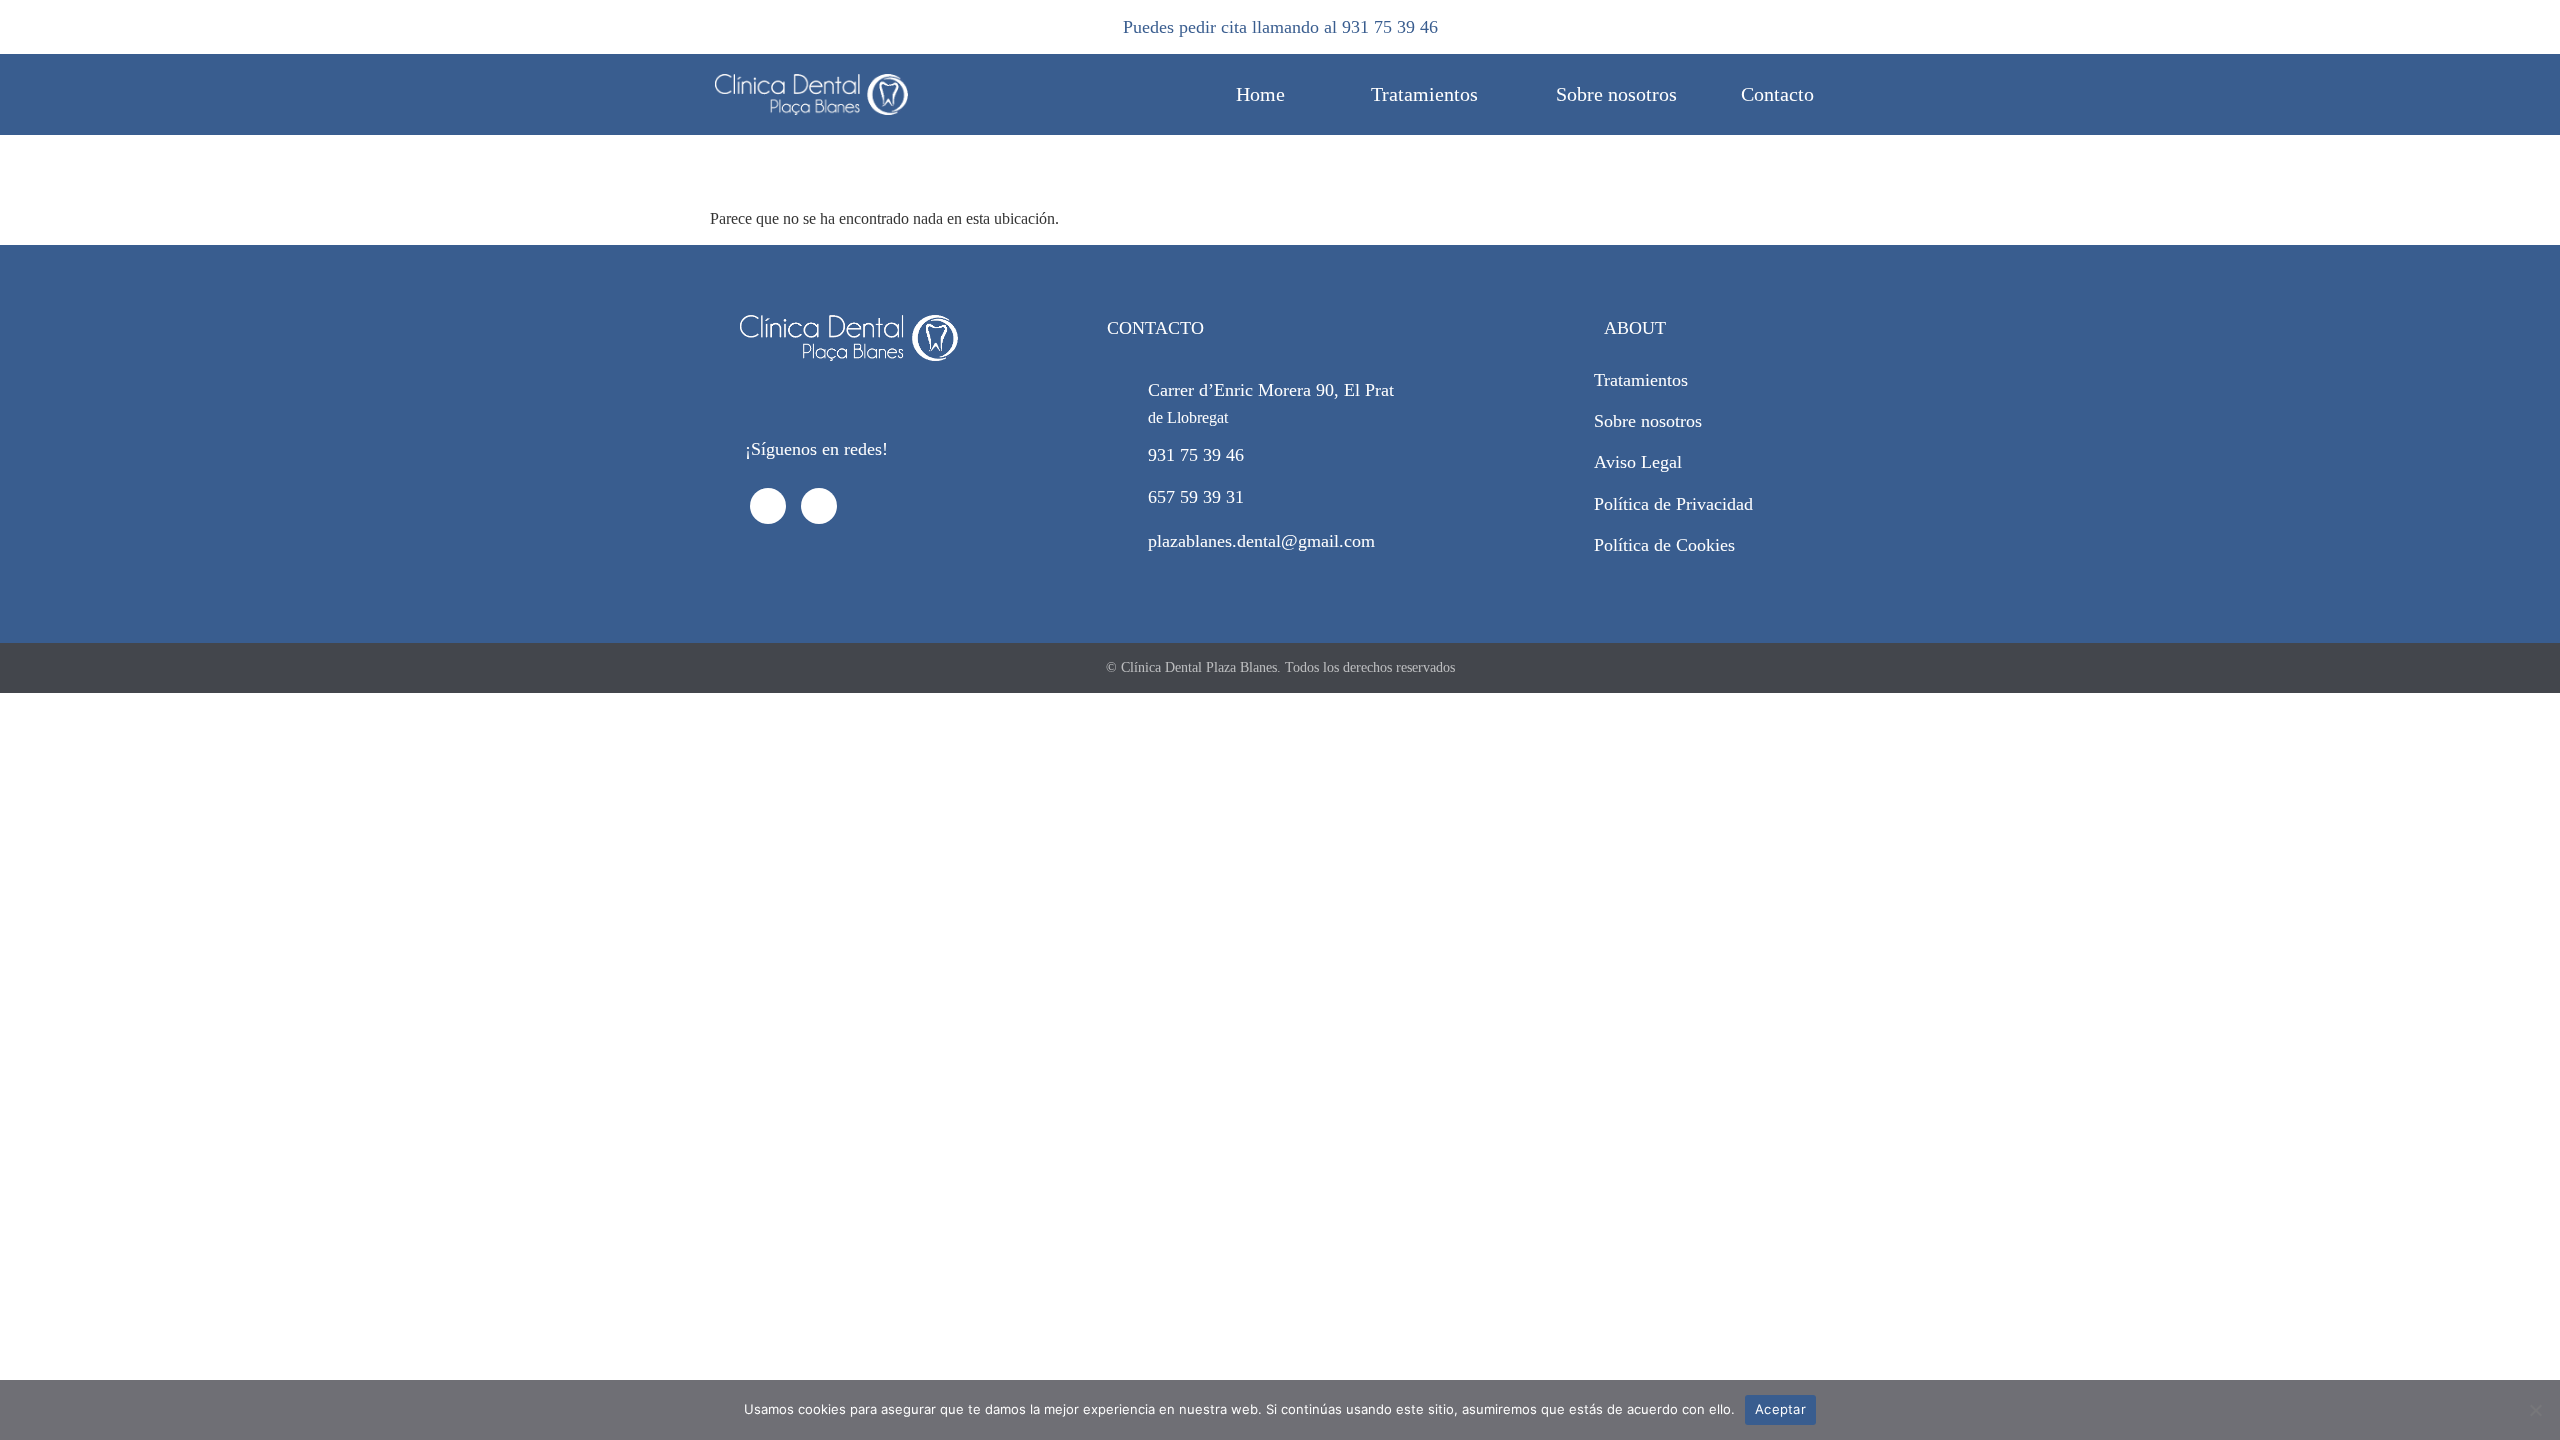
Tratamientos (1424, 94)
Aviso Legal (1638, 462)
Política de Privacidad (1673, 504)
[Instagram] (819, 506)
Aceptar (1780, 1409)
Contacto (1777, 94)
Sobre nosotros (1616, 94)
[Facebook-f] (768, 506)
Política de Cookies (1664, 545)
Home (1260, 94)
